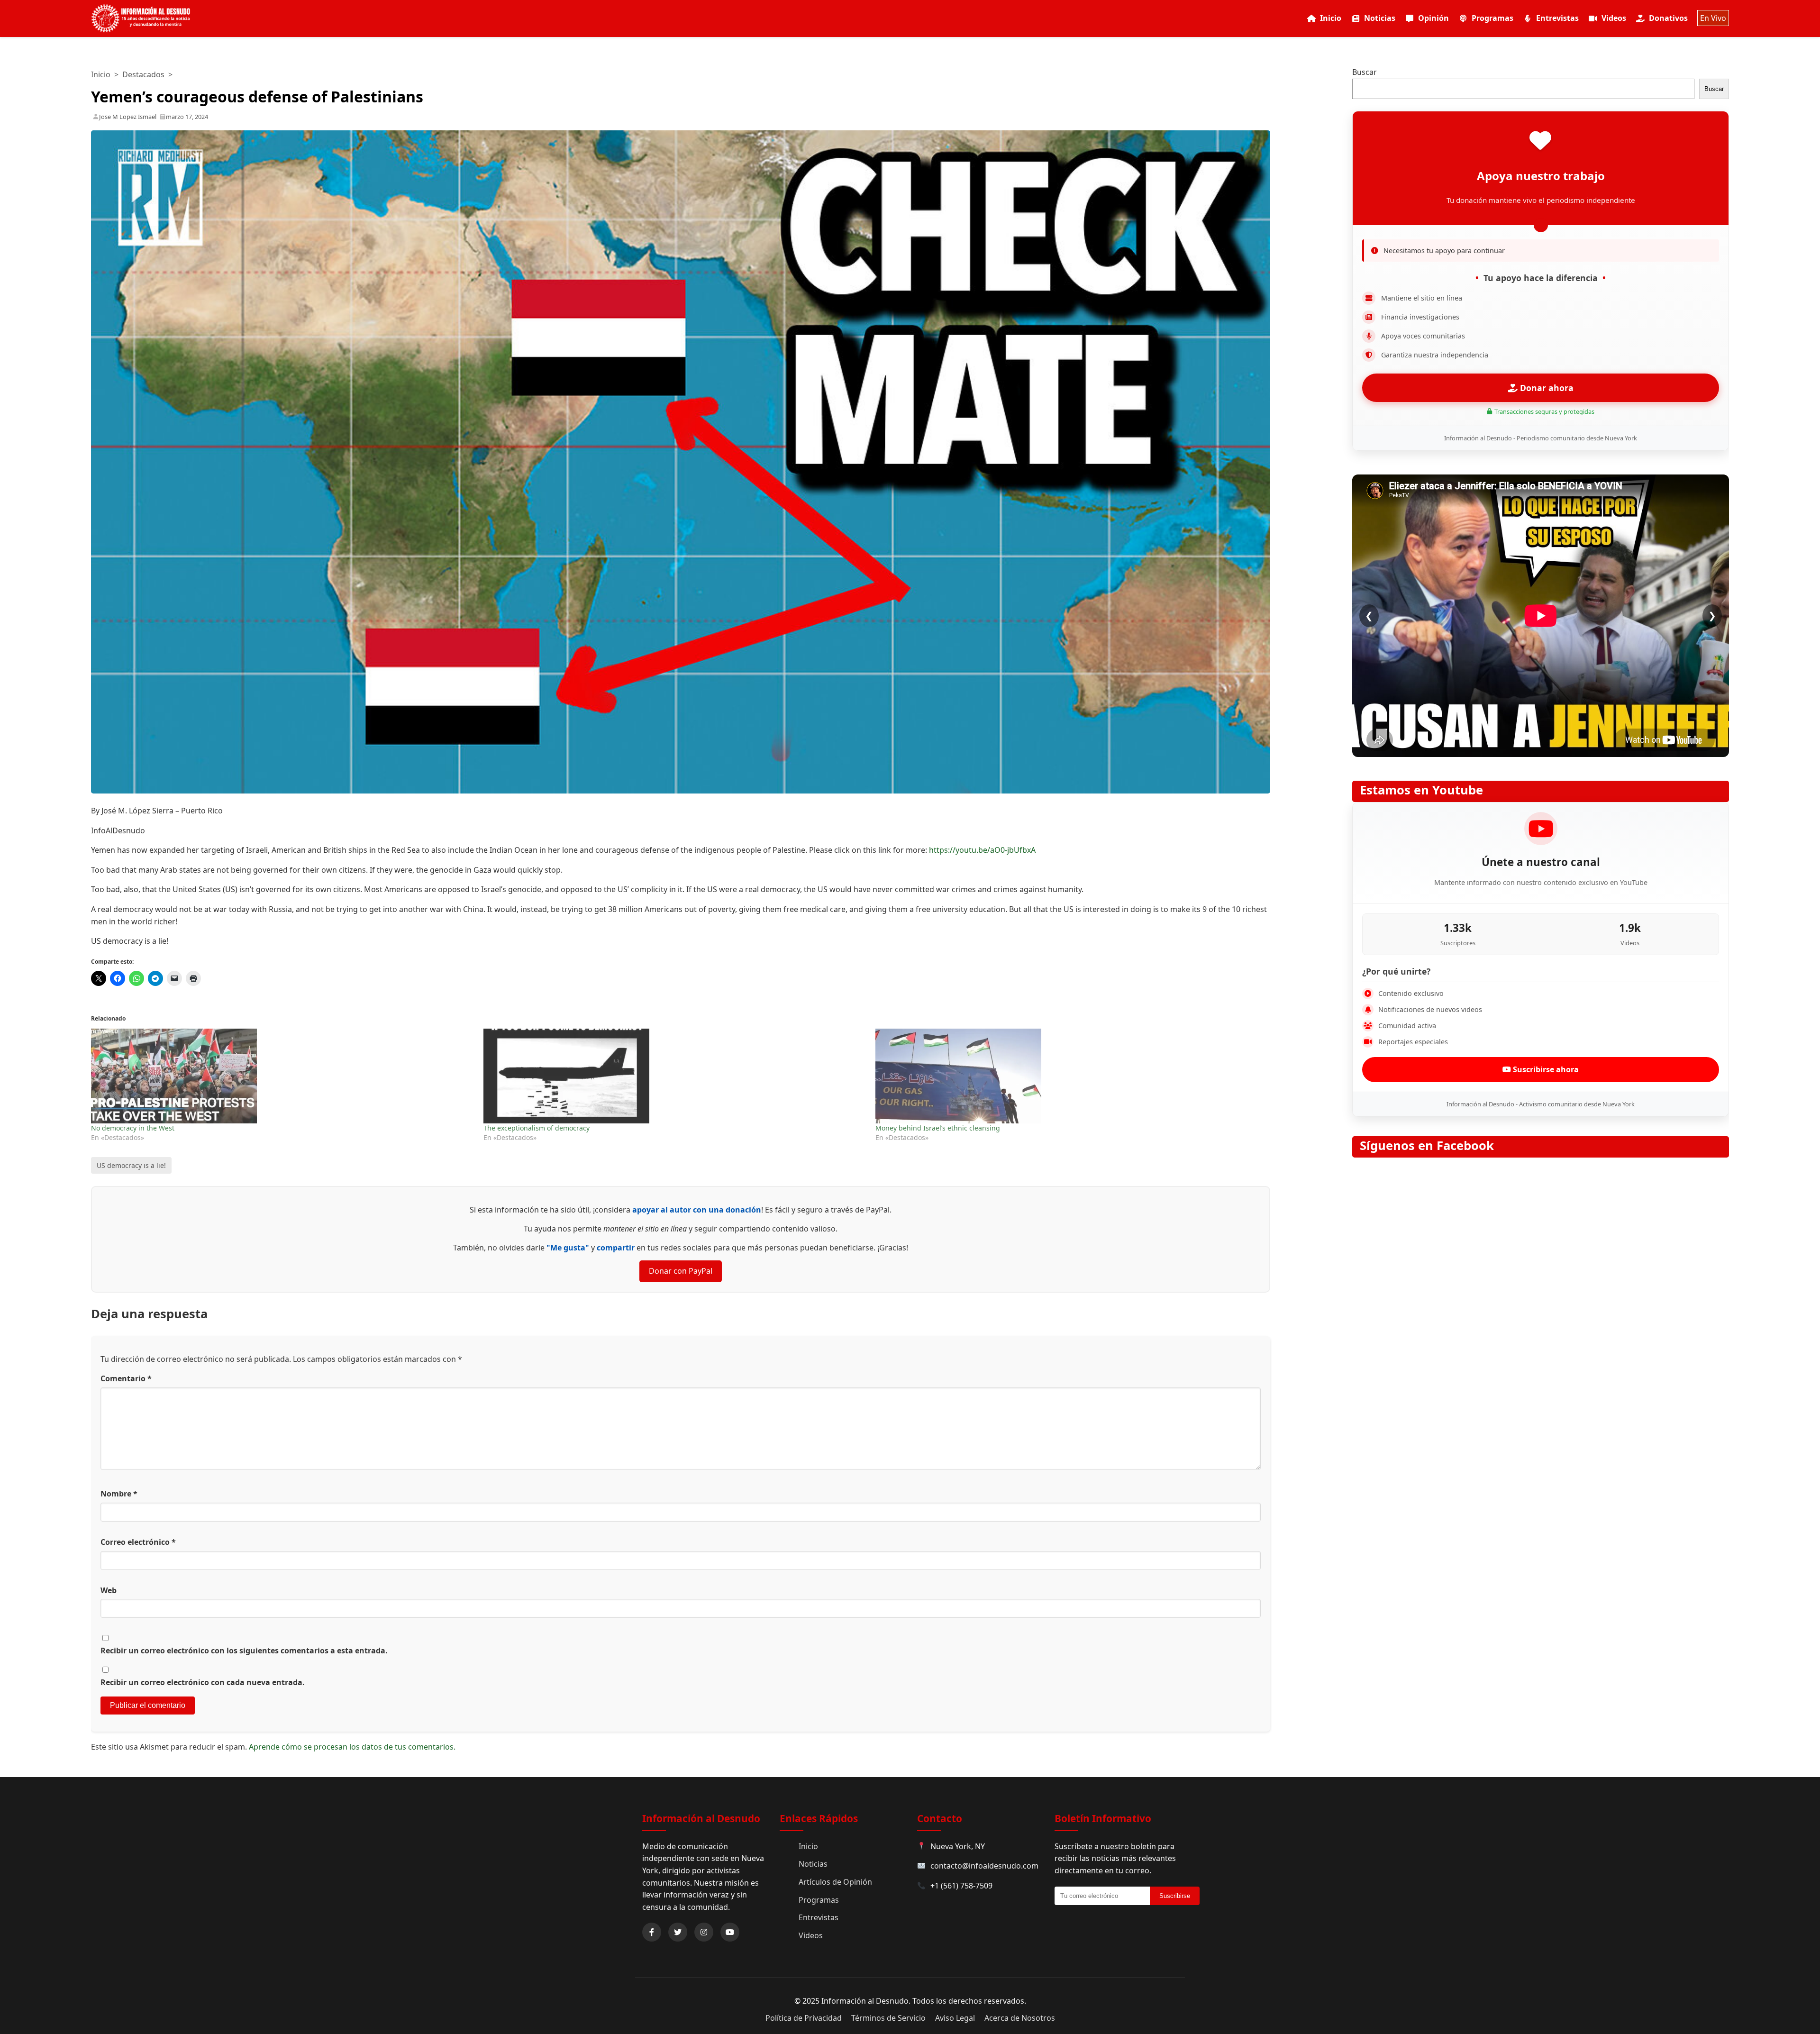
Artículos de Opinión (835, 1882)
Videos (1614, 18)
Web (109, 1590)
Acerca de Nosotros (1020, 2018)
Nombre (119, 1494)
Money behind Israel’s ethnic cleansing (938, 1128)
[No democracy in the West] (282, 1076)
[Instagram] (704, 1932)
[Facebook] (652, 1932)
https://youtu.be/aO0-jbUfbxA (982, 850)
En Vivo (1713, 18)
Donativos (1668, 18)
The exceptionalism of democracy (537, 1128)
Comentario (126, 1378)
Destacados (143, 74)
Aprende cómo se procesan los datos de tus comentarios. (352, 1747)
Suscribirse (1175, 1896)
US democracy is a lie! (131, 1165)
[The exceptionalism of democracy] (675, 1076)
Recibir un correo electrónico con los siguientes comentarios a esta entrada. (244, 1651)
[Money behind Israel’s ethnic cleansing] (1067, 1076)
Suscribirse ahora (1545, 1069)
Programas (1492, 18)
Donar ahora (1546, 388)
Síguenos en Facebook (1427, 1145)
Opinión (1433, 18)
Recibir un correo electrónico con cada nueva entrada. (203, 1682)
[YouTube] (730, 1932)
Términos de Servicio (888, 2018)
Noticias (1380, 18)
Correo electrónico (138, 1542)
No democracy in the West (133, 1128)
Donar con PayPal (681, 1271)
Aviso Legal (955, 2018)
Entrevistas (1557, 18)
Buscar (1365, 72)
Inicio (1331, 18)
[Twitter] (678, 1932)
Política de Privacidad (804, 2018)
